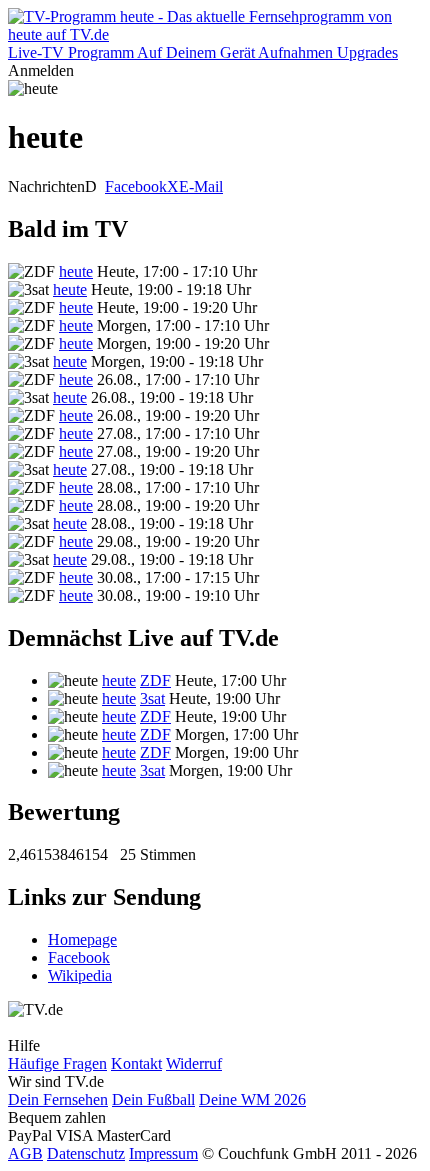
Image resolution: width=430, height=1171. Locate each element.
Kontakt (136, 1063)
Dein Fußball (153, 1099)
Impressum (163, 1153)
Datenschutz (86, 1153)
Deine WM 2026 (252, 1099)
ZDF (155, 680)
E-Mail (201, 186)
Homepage (82, 939)
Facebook (136, 186)
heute (76, 271)
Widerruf (194, 1063)
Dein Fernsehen (58, 1099)
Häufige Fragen (57, 1063)
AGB (25, 1153)
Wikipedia (80, 975)
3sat (152, 698)
